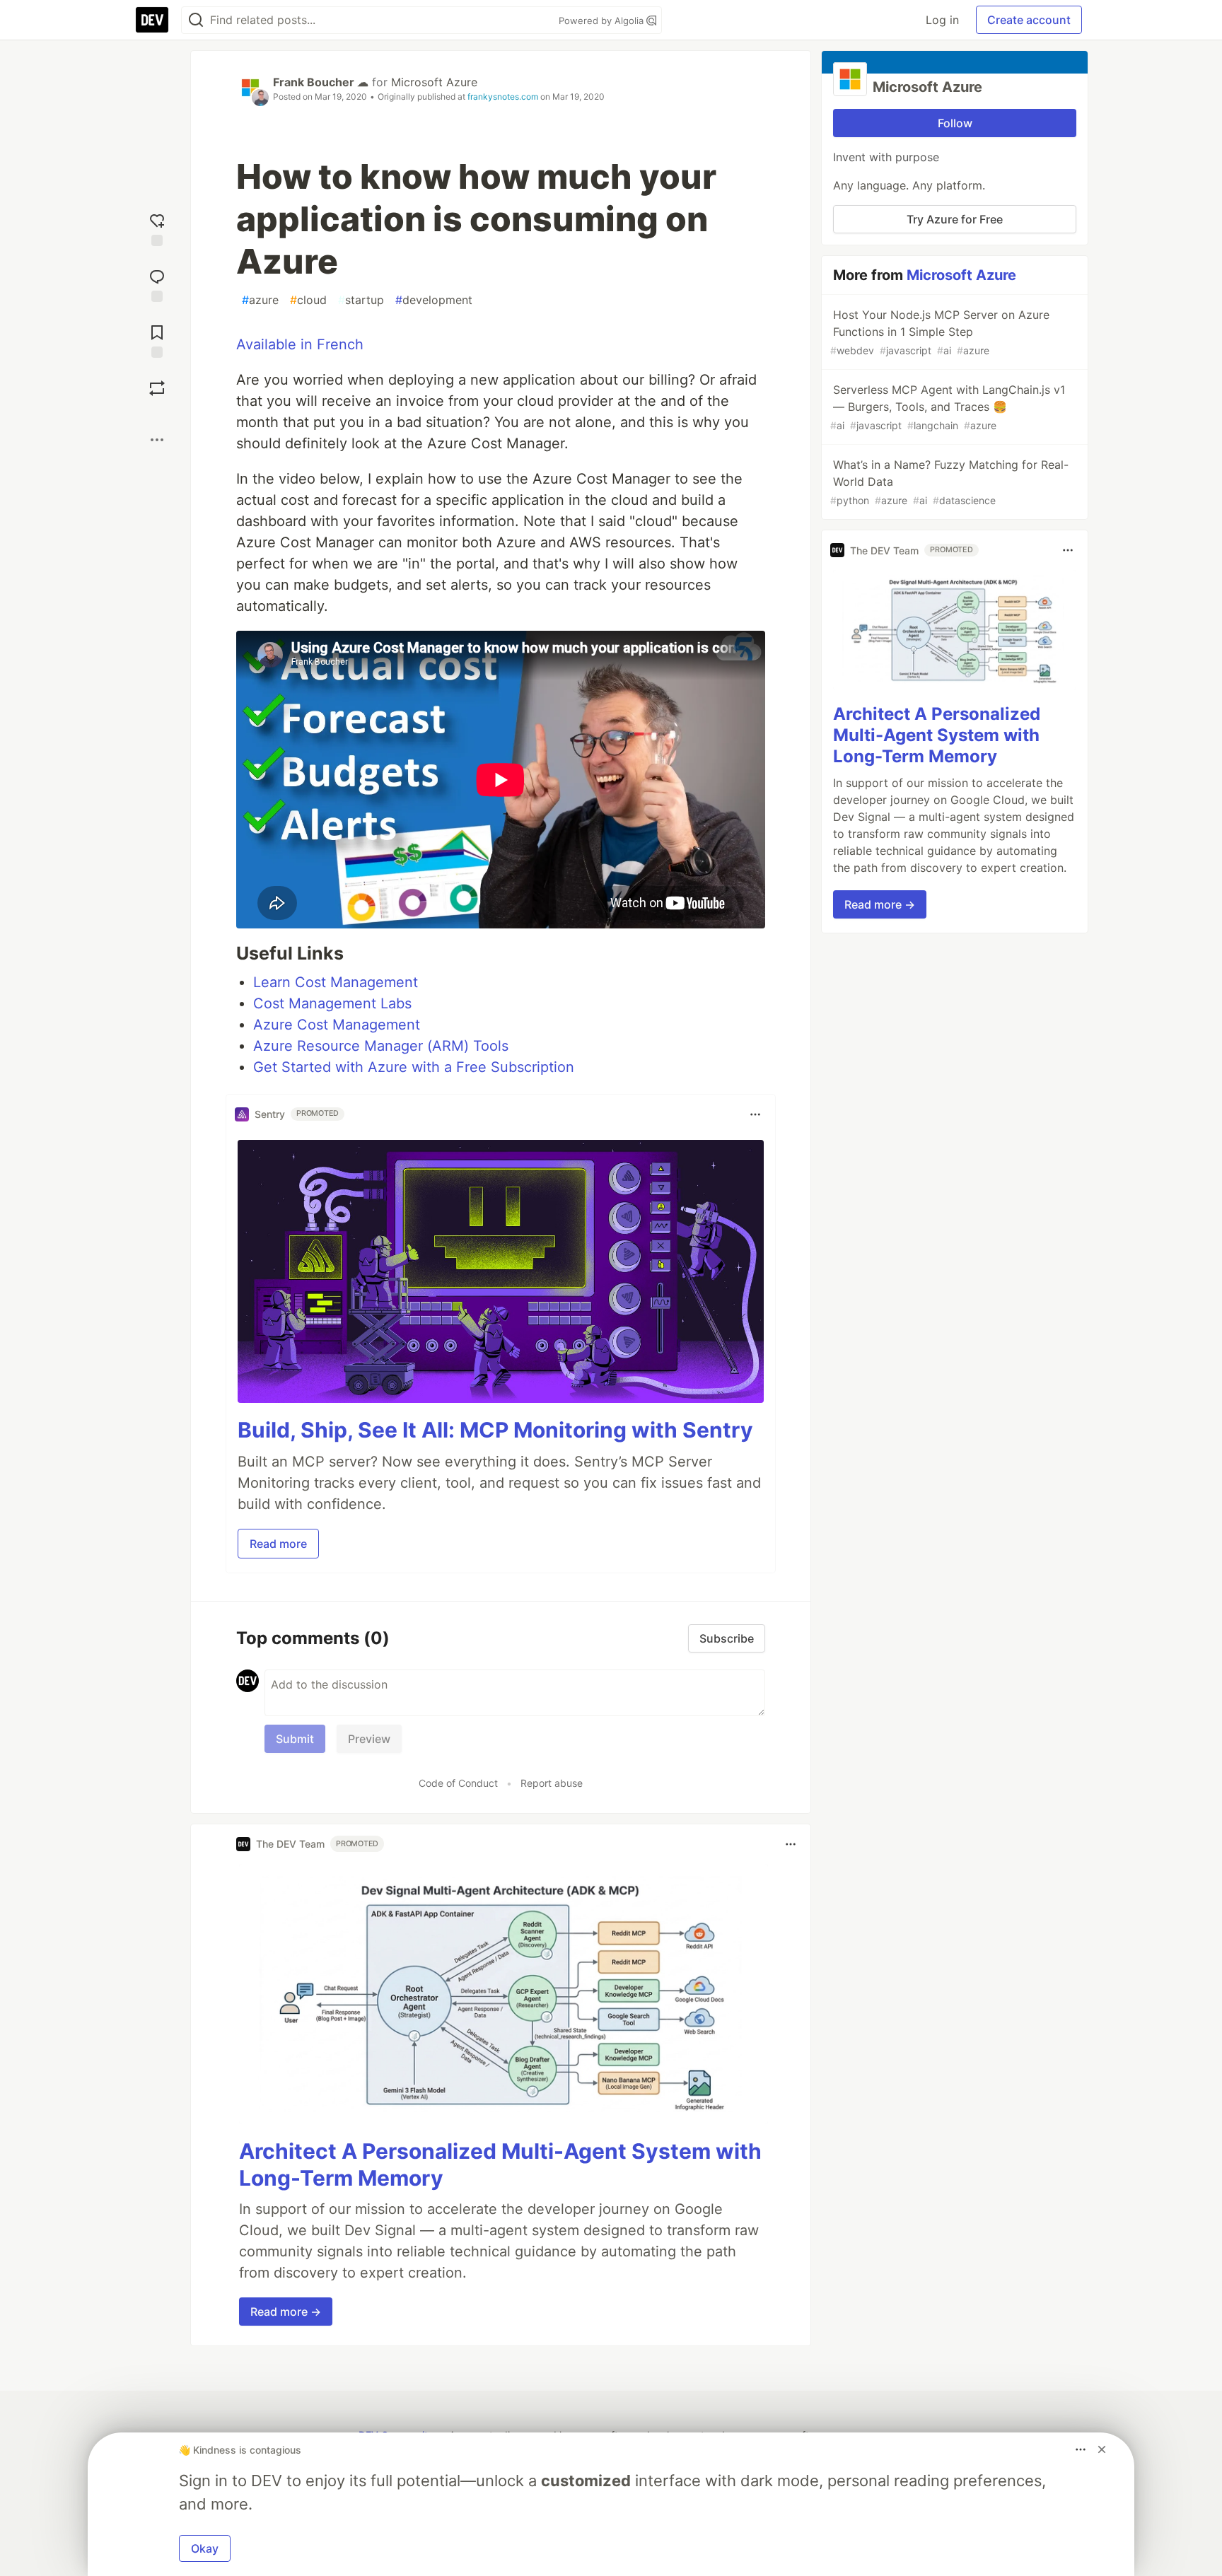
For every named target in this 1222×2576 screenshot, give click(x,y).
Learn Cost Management (336, 982)
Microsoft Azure (434, 82)
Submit (295, 1739)
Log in (942, 20)
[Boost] (157, 388)
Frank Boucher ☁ (321, 82)
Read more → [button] (286, 2312)
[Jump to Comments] (157, 284)
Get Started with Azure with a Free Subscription (414, 1067)
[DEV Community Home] (152, 20)
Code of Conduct (458, 1783)
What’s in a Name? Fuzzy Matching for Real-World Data (949, 482)
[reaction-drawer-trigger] (157, 228)
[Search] (196, 20)
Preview (369, 1739)
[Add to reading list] (157, 340)
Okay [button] (205, 2548)
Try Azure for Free (955, 219)
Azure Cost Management (337, 1025)
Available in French (300, 344)
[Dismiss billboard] (1102, 2449)
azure (260, 300)
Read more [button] (278, 1544)
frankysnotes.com (503, 97)
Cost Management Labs (332, 1003)
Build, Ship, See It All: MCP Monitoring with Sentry (495, 1430)
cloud (308, 300)
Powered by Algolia (603, 21)
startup (361, 300)
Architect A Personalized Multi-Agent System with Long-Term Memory (937, 735)
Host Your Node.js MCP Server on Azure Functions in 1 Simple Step (940, 332)
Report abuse (552, 1783)
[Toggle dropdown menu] (755, 1114)
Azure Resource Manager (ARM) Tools (381, 1046)
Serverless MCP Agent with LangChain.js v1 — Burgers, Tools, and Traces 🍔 (948, 407)
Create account (1029, 20)
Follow (955, 123)
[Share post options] (157, 440)
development (434, 300)
